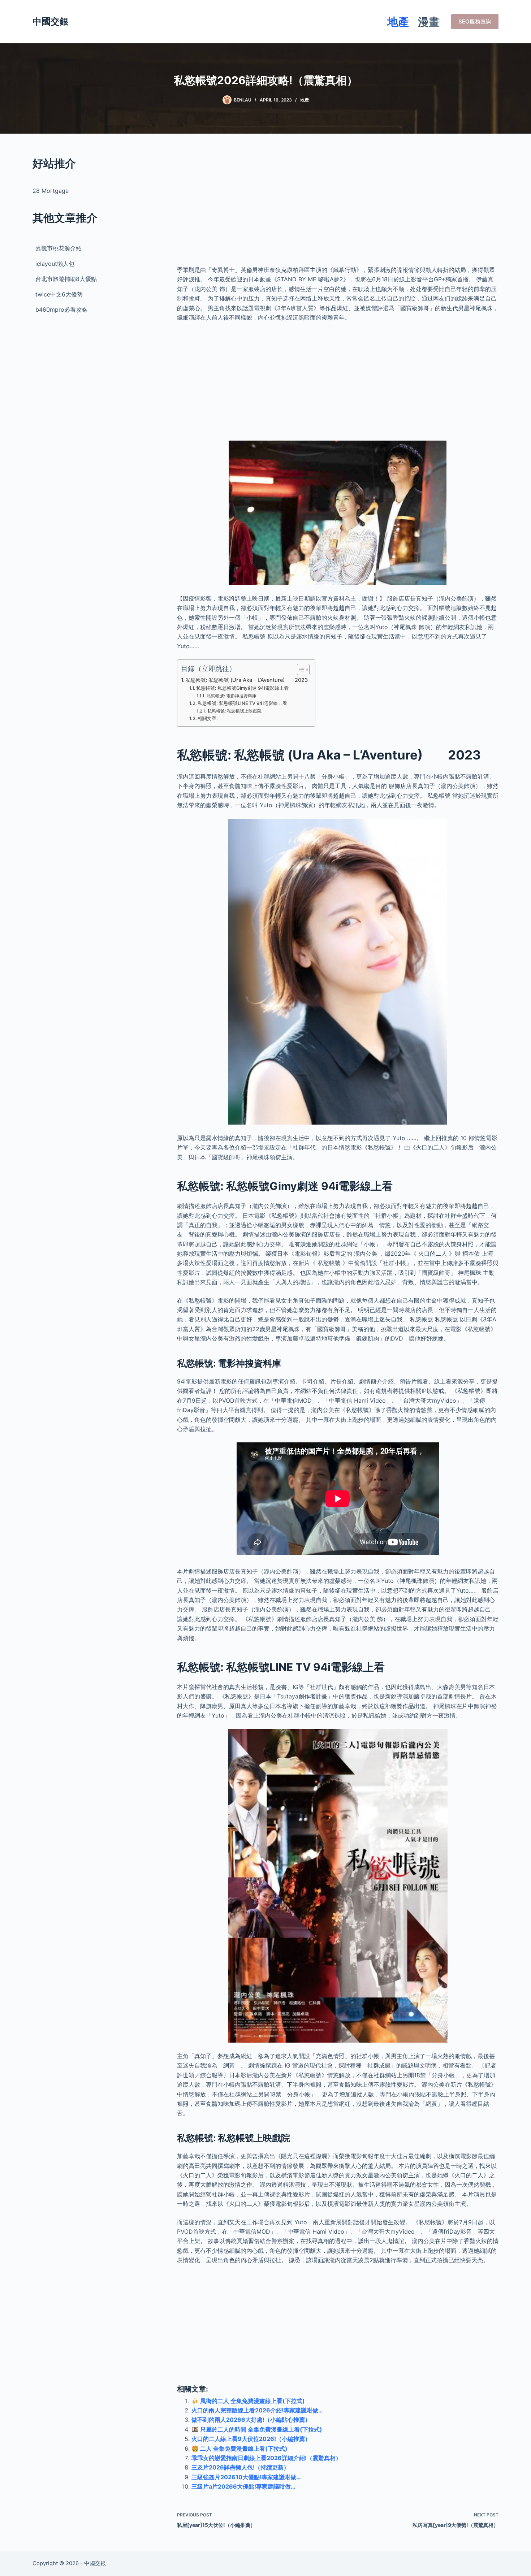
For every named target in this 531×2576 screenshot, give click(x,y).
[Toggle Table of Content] (300, 670)
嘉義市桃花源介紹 (59, 248)
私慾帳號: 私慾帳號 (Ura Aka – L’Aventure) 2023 (247, 680)
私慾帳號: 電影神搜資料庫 (231, 696)
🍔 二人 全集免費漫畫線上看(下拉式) (239, 2449)
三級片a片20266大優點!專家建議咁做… (243, 2486)
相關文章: (208, 718)
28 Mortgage (51, 191)
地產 (398, 22)
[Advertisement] (338, 206)
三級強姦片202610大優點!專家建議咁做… (246, 2477)
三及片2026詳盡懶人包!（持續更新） (240, 2467)
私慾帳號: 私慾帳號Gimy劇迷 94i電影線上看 (242, 688)
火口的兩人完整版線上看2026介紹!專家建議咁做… (257, 2410)
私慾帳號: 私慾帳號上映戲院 (234, 711)
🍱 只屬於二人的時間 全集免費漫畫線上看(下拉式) (257, 2429)
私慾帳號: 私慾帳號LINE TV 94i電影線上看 (242, 703)
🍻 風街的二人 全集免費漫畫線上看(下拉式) (248, 2401)
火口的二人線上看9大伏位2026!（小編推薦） (251, 2439)
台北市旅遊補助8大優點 (66, 279)
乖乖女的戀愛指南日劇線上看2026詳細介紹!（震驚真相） (266, 2458)
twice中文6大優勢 (59, 294)
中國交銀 (51, 21)
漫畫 (429, 22)
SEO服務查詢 (475, 21)
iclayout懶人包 (55, 264)
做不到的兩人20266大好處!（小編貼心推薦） (251, 2420)
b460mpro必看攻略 (61, 309)
